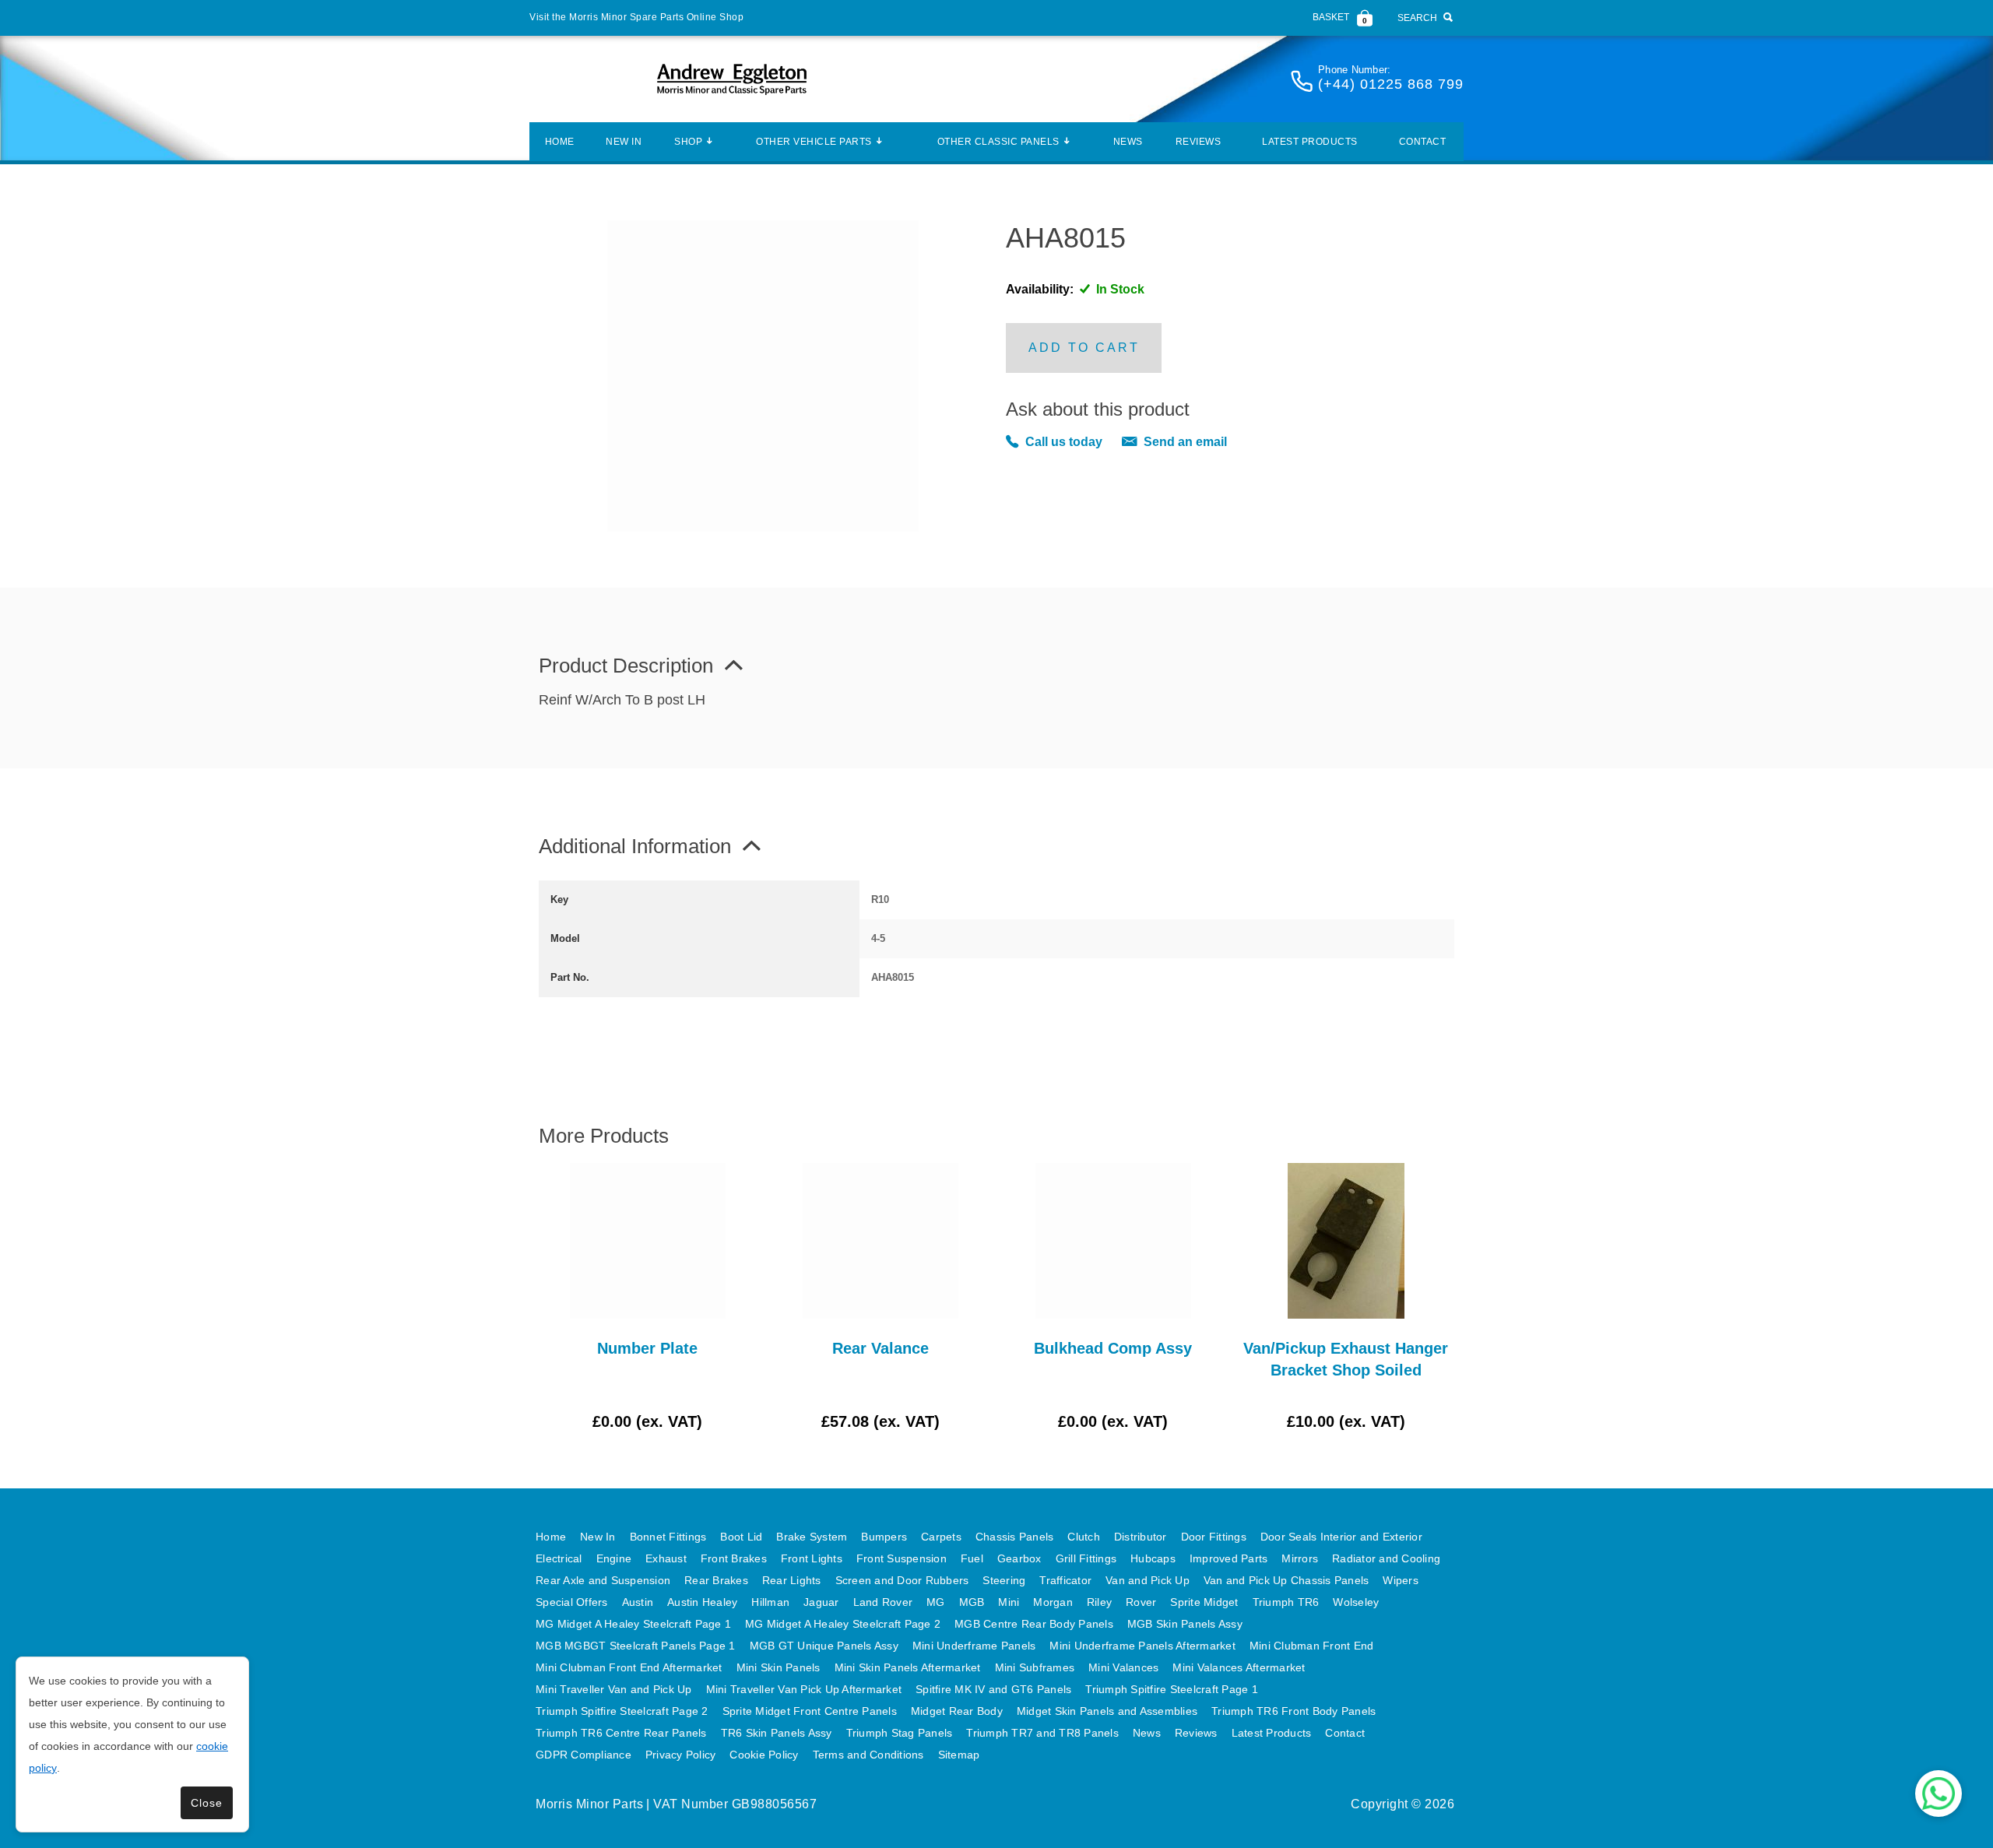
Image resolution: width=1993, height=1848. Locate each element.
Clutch (1084, 1537)
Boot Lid (741, 1537)
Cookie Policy (764, 1755)
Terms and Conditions (868, 1755)
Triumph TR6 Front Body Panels (1294, 1711)
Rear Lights (792, 1580)
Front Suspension (902, 1558)
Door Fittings (1214, 1537)
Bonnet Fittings (668, 1537)
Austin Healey (702, 1602)
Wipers (1401, 1580)
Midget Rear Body (957, 1711)
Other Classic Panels (998, 142)
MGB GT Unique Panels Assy (824, 1646)
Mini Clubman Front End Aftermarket (629, 1667)
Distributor (1141, 1537)
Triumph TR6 (1286, 1602)
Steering (1004, 1580)
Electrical (559, 1558)
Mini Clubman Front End (1312, 1646)
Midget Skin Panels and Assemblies (1107, 1711)
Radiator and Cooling (1386, 1558)
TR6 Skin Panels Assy (777, 1733)
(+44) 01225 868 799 (1391, 84)
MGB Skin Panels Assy (1185, 1624)
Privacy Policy (681, 1755)
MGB (972, 1602)
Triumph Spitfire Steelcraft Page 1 (1172, 1689)
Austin (638, 1602)
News (1128, 142)
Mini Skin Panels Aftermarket (908, 1667)
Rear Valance (881, 1348)
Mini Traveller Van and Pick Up (614, 1689)
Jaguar (821, 1602)
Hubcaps (1153, 1558)
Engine (614, 1558)
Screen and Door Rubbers (902, 1580)
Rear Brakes (716, 1580)
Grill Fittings (1086, 1558)
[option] (647, 1298)
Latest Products (1310, 142)
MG (936, 1602)
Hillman (770, 1602)
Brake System (812, 1537)
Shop (688, 142)
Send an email (1185, 442)
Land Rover (883, 1602)
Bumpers (884, 1537)
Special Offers (572, 1602)
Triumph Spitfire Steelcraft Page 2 (622, 1711)
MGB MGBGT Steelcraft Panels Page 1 (636, 1646)
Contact (1423, 142)
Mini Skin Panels (779, 1667)
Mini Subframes (1035, 1667)
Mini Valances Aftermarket (1239, 1667)
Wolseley (1356, 1602)
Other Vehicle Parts (814, 142)
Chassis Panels (1015, 1537)
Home (560, 142)
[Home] (732, 79)
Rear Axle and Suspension (603, 1580)
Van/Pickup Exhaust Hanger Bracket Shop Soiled (1346, 1359)
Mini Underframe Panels (974, 1646)
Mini (1009, 1602)
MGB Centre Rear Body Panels (1034, 1624)
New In (624, 142)
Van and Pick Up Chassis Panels (1286, 1580)
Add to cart (1084, 348)
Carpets (941, 1537)
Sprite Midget (1204, 1602)
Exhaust (666, 1558)
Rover (1141, 1602)
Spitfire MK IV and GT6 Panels (993, 1689)
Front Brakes (734, 1558)
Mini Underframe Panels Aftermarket (1142, 1646)
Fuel (972, 1558)
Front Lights (812, 1558)
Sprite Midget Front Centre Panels (810, 1711)
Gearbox (1019, 1558)
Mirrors (1300, 1558)
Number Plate (647, 1348)
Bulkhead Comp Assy (1113, 1348)
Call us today (1064, 442)
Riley (1099, 1602)
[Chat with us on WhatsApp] (1939, 1794)
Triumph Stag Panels (900, 1733)
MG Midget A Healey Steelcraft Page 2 (843, 1624)
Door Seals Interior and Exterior (1341, 1537)
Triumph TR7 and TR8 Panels (1042, 1733)
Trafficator (1065, 1580)
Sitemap (959, 1755)
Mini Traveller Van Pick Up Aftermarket (804, 1689)
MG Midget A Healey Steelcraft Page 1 (633, 1624)
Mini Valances (1123, 1667)
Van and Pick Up (1148, 1580)
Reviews (1199, 142)
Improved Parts (1229, 1558)
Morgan (1053, 1602)
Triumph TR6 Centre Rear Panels (621, 1733)
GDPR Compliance (583, 1755)
